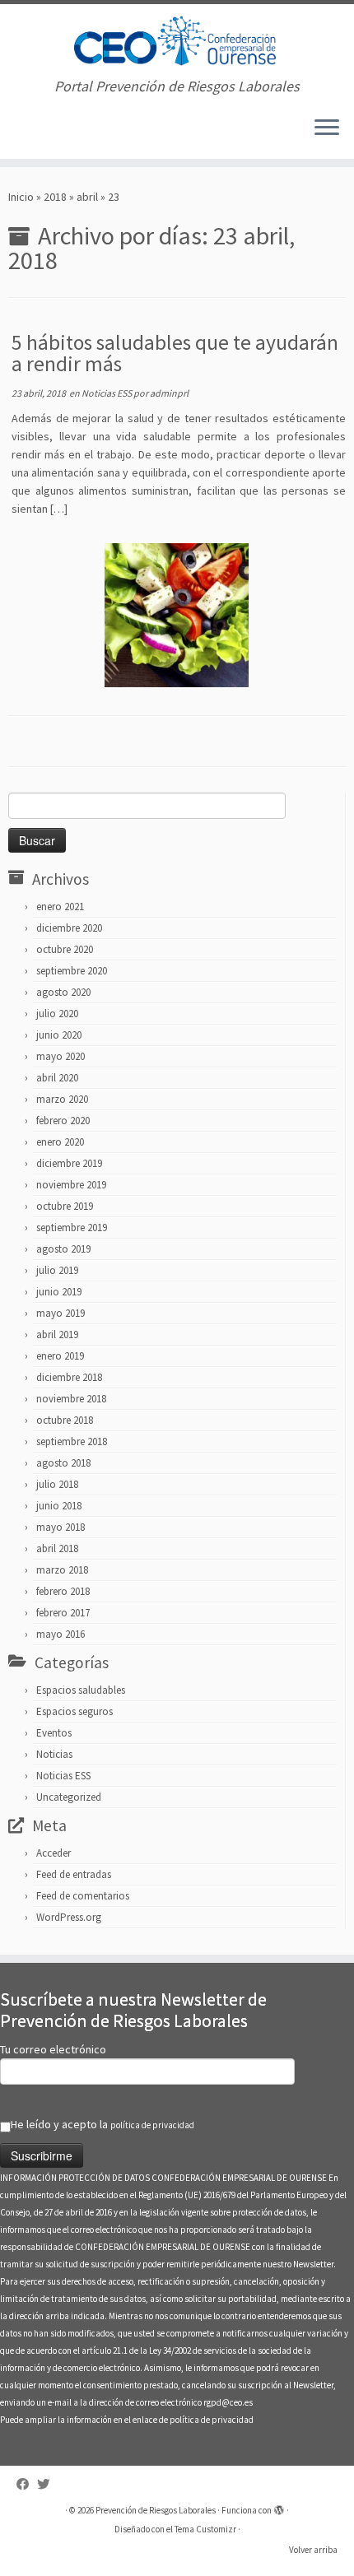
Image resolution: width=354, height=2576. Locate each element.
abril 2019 (57, 1334)
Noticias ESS (107, 393)
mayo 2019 (61, 1313)
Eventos (54, 1733)
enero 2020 (60, 1142)
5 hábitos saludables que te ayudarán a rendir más (175, 353)
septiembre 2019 (72, 1228)
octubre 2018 (65, 1420)
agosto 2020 (63, 992)
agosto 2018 (63, 1463)
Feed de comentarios (83, 1896)
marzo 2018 (62, 1570)
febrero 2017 (63, 1613)
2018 (55, 197)
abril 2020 (57, 1078)
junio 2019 (59, 1292)
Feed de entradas (74, 1874)
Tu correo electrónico (53, 2049)
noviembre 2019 (71, 1185)
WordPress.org (69, 1917)
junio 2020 (59, 1035)
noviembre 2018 (71, 1399)
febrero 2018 (63, 1591)
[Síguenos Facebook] (27, 2484)
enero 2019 (60, 1356)
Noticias (54, 1754)
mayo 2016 (61, 1634)
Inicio (21, 197)
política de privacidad (152, 2125)
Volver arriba (313, 2550)
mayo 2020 (61, 1056)
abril (87, 197)
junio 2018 (59, 1506)
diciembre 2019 (69, 1163)
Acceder (54, 1853)
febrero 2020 (63, 1121)
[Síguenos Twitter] (47, 2484)
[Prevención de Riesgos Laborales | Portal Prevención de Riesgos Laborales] (177, 41)
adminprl (169, 393)
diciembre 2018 (69, 1377)
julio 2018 (57, 1484)
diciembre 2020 (69, 928)
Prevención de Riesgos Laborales (156, 2510)
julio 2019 (57, 1270)
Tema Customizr (205, 2529)
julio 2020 (57, 1014)
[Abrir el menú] (327, 129)
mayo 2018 (61, 1527)
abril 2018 (57, 1548)
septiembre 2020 (72, 971)
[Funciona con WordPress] (279, 2507)
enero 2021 (60, 907)
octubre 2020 (65, 949)
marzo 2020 (62, 1099)
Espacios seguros (75, 1711)
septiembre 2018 (72, 1441)
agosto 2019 (63, 1249)
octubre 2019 (65, 1206)
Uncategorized (69, 1797)
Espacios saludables (81, 1690)
